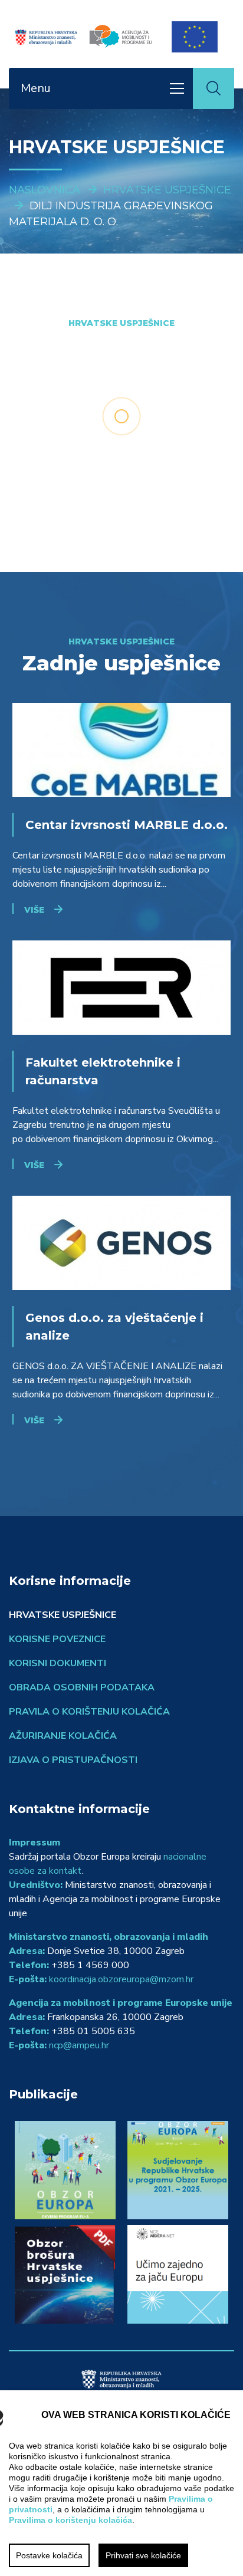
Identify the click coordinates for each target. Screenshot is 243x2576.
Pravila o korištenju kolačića (89, 1712)
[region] (121, 2483)
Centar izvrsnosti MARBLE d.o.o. (127, 825)
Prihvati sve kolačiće (143, 2555)
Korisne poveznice (57, 1639)
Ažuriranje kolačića (63, 1736)
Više (34, 910)
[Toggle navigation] (177, 88)
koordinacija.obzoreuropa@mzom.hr (121, 1979)
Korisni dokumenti (58, 1663)
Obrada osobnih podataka (82, 1687)
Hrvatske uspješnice (167, 190)
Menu (36, 88)
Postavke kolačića (49, 2555)
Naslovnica (45, 190)
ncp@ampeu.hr (79, 2045)
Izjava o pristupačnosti (73, 1760)
